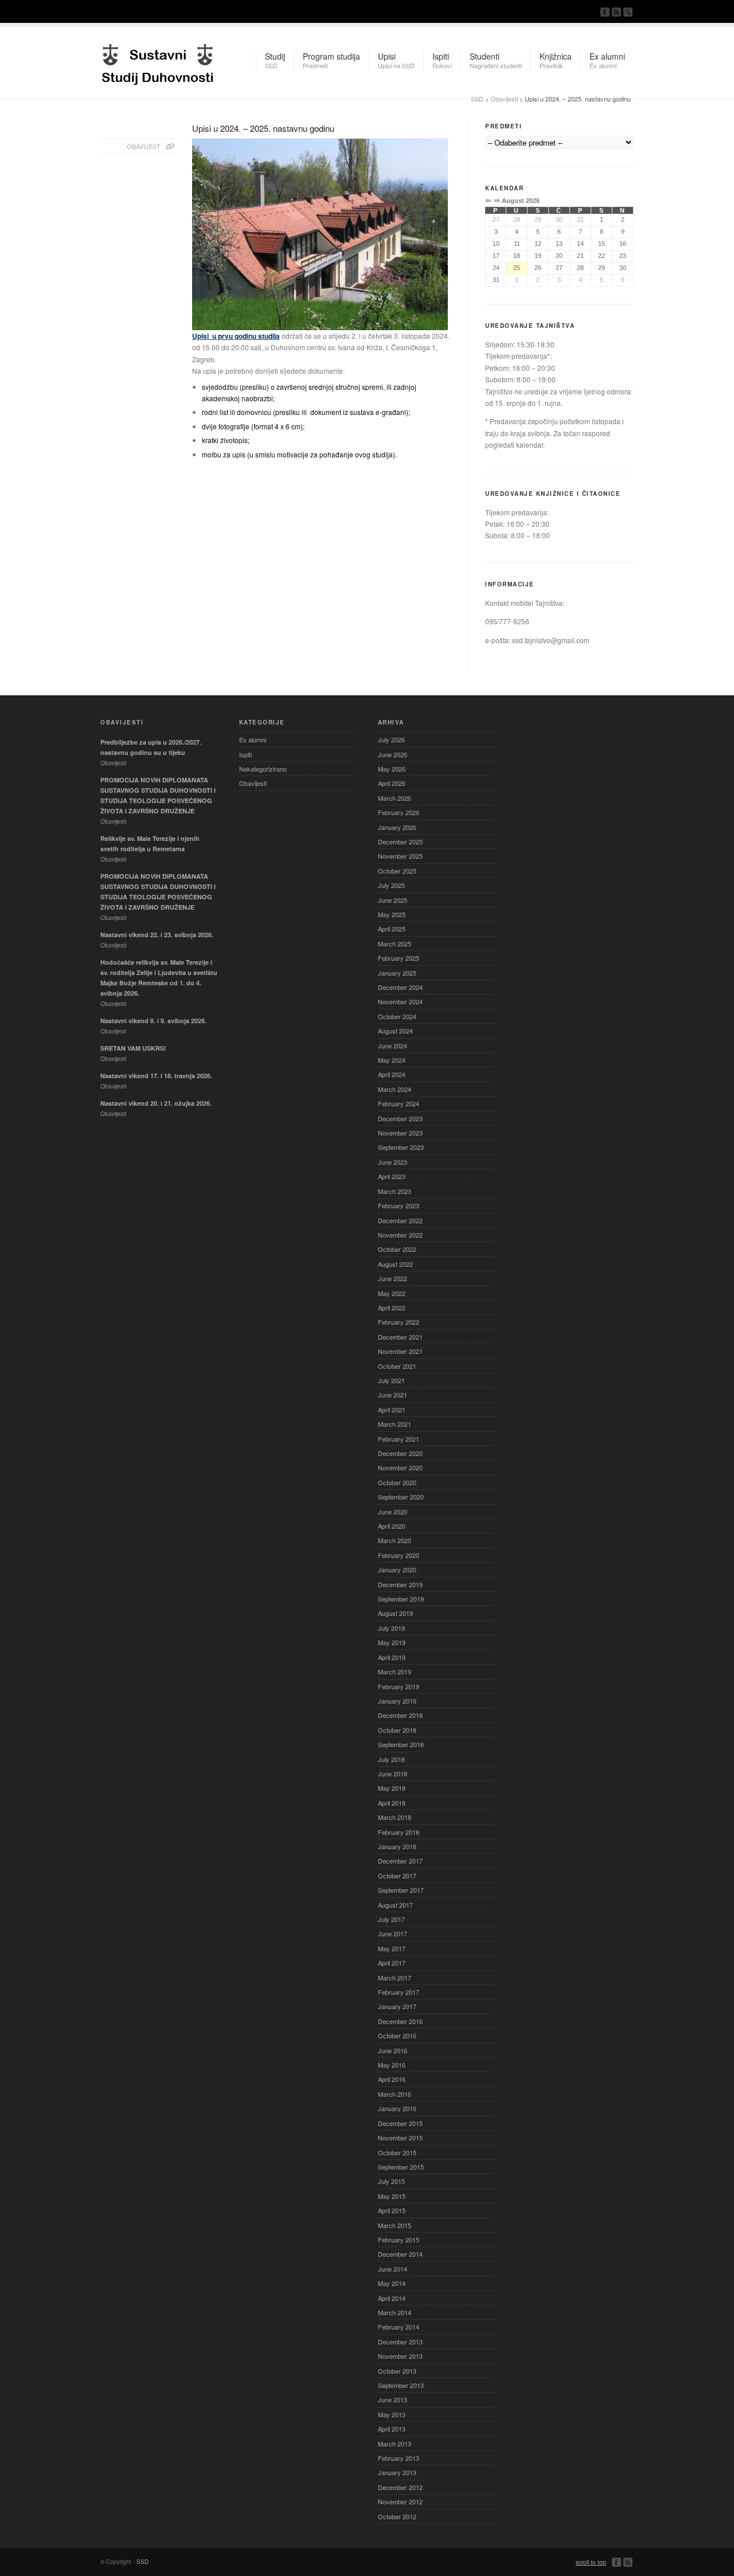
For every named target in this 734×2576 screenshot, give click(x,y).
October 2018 (397, 1730)
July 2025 (391, 885)
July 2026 (391, 739)
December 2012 (400, 2487)
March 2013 (395, 2444)
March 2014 (395, 2312)
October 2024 (397, 1016)
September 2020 (401, 1497)
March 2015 (395, 2225)
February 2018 (399, 1832)
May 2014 (392, 2283)
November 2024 (400, 1001)
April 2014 (392, 2298)
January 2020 (397, 1569)
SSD (158, 61)
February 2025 (399, 958)
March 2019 (395, 1671)
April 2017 (392, 1963)
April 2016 (392, 2079)
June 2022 (393, 1278)
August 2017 (395, 1905)
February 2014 (399, 2327)
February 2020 (399, 1555)
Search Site (628, 12)
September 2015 (401, 2167)
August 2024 (395, 1031)
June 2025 (393, 900)
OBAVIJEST (144, 146)
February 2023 (399, 1205)
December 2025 (400, 841)
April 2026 (392, 783)
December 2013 (400, 2342)
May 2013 (392, 2414)
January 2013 (397, 2472)
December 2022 (400, 1220)
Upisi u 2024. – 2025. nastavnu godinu (263, 128)
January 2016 (397, 2108)
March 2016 (395, 2094)
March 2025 (395, 944)
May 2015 (392, 2196)
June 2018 (393, 1774)
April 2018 (392, 1803)
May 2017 (392, 1948)
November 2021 (400, 1351)
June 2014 (393, 2269)
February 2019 (399, 1686)
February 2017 (399, 1992)
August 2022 (395, 1264)
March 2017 (395, 1978)
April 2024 (392, 1074)
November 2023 (400, 1133)
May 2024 (392, 1060)
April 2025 (392, 929)
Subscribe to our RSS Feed (616, 12)
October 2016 (397, 2035)
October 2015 (397, 2152)
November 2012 (400, 2501)
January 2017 (397, 2006)
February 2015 (399, 2240)
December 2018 (400, 1715)
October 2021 (397, 1366)
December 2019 (400, 1584)
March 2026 (395, 798)
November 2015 (400, 2137)
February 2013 (399, 2458)
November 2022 (400, 1235)
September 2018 (401, 1744)
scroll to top (591, 2562)
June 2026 (393, 754)
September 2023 (401, 1147)
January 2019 (397, 1701)
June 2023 (393, 1162)
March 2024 (395, 1089)
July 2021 (391, 1380)
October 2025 (397, 871)
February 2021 (399, 1439)
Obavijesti (504, 99)
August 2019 (395, 1613)
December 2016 (400, 2021)
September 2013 (401, 2385)
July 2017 (391, 1919)
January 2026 (397, 827)
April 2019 (392, 1657)
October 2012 (397, 2516)
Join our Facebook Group (605, 12)
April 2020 (392, 1526)
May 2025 (392, 914)
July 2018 (391, 1759)
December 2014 (400, 2254)
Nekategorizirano (263, 769)
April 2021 (392, 1410)
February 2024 (399, 1103)
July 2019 (391, 1628)
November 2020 (400, 1467)
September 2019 (401, 1599)
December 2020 (400, 1453)
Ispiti (245, 754)
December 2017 (400, 1861)
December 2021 (400, 1337)
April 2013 (392, 2429)
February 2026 (399, 812)
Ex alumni (253, 739)
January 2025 (397, 973)
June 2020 (393, 1512)
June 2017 (393, 1933)
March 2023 (395, 1191)
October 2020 (397, 1482)
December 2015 (400, 2123)
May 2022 (392, 1293)
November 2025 (400, 856)
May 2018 (392, 1788)
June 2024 (393, 1046)
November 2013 (400, 2356)
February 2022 (399, 1322)
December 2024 (400, 987)
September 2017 (401, 1890)
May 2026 (392, 769)
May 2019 (392, 1642)
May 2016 (392, 2065)
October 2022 (397, 1249)
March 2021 (395, 1424)
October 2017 (397, 1876)
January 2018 (397, 1846)
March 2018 (395, 1817)
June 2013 (393, 2399)
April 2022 (392, 1307)
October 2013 (397, 2371)
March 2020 (395, 1540)
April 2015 (392, 2210)
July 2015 (391, 2181)
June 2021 (393, 1395)
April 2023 (392, 1176)
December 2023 (400, 1118)
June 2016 (393, 2050)
